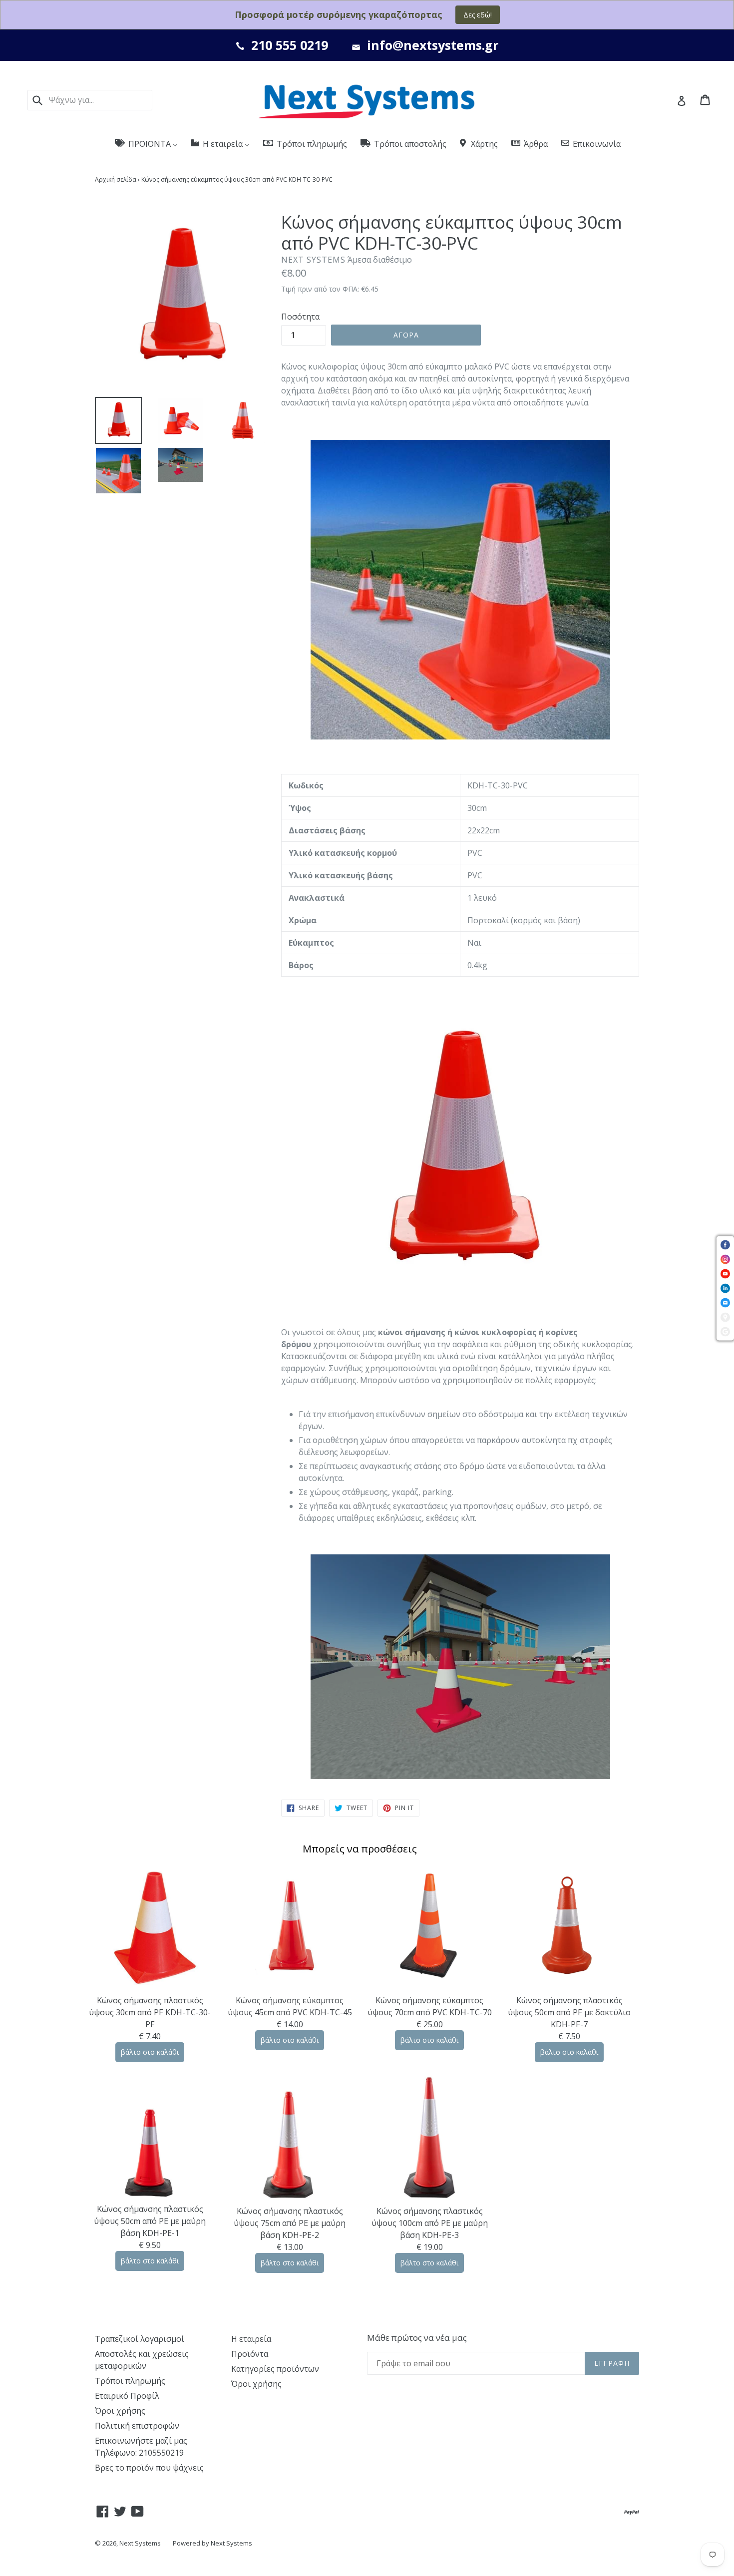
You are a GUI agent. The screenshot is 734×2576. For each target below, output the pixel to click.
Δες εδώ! (478, 15)
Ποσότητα (300, 317)
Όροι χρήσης (120, 2411)
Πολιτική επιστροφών (137, 2426)
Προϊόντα (250, 2354)
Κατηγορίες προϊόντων (275, 2369)
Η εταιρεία (251, 2339)
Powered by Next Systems (212, 2543)
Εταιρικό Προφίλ (127, 2396)
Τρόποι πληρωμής (130, 2381)
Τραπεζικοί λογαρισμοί (140, 2339)
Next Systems (140, 2543)
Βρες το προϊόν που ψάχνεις (149, 2468)
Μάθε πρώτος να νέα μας (417, 2338)
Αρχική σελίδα (116, 180)
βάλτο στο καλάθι (150, 2052)
